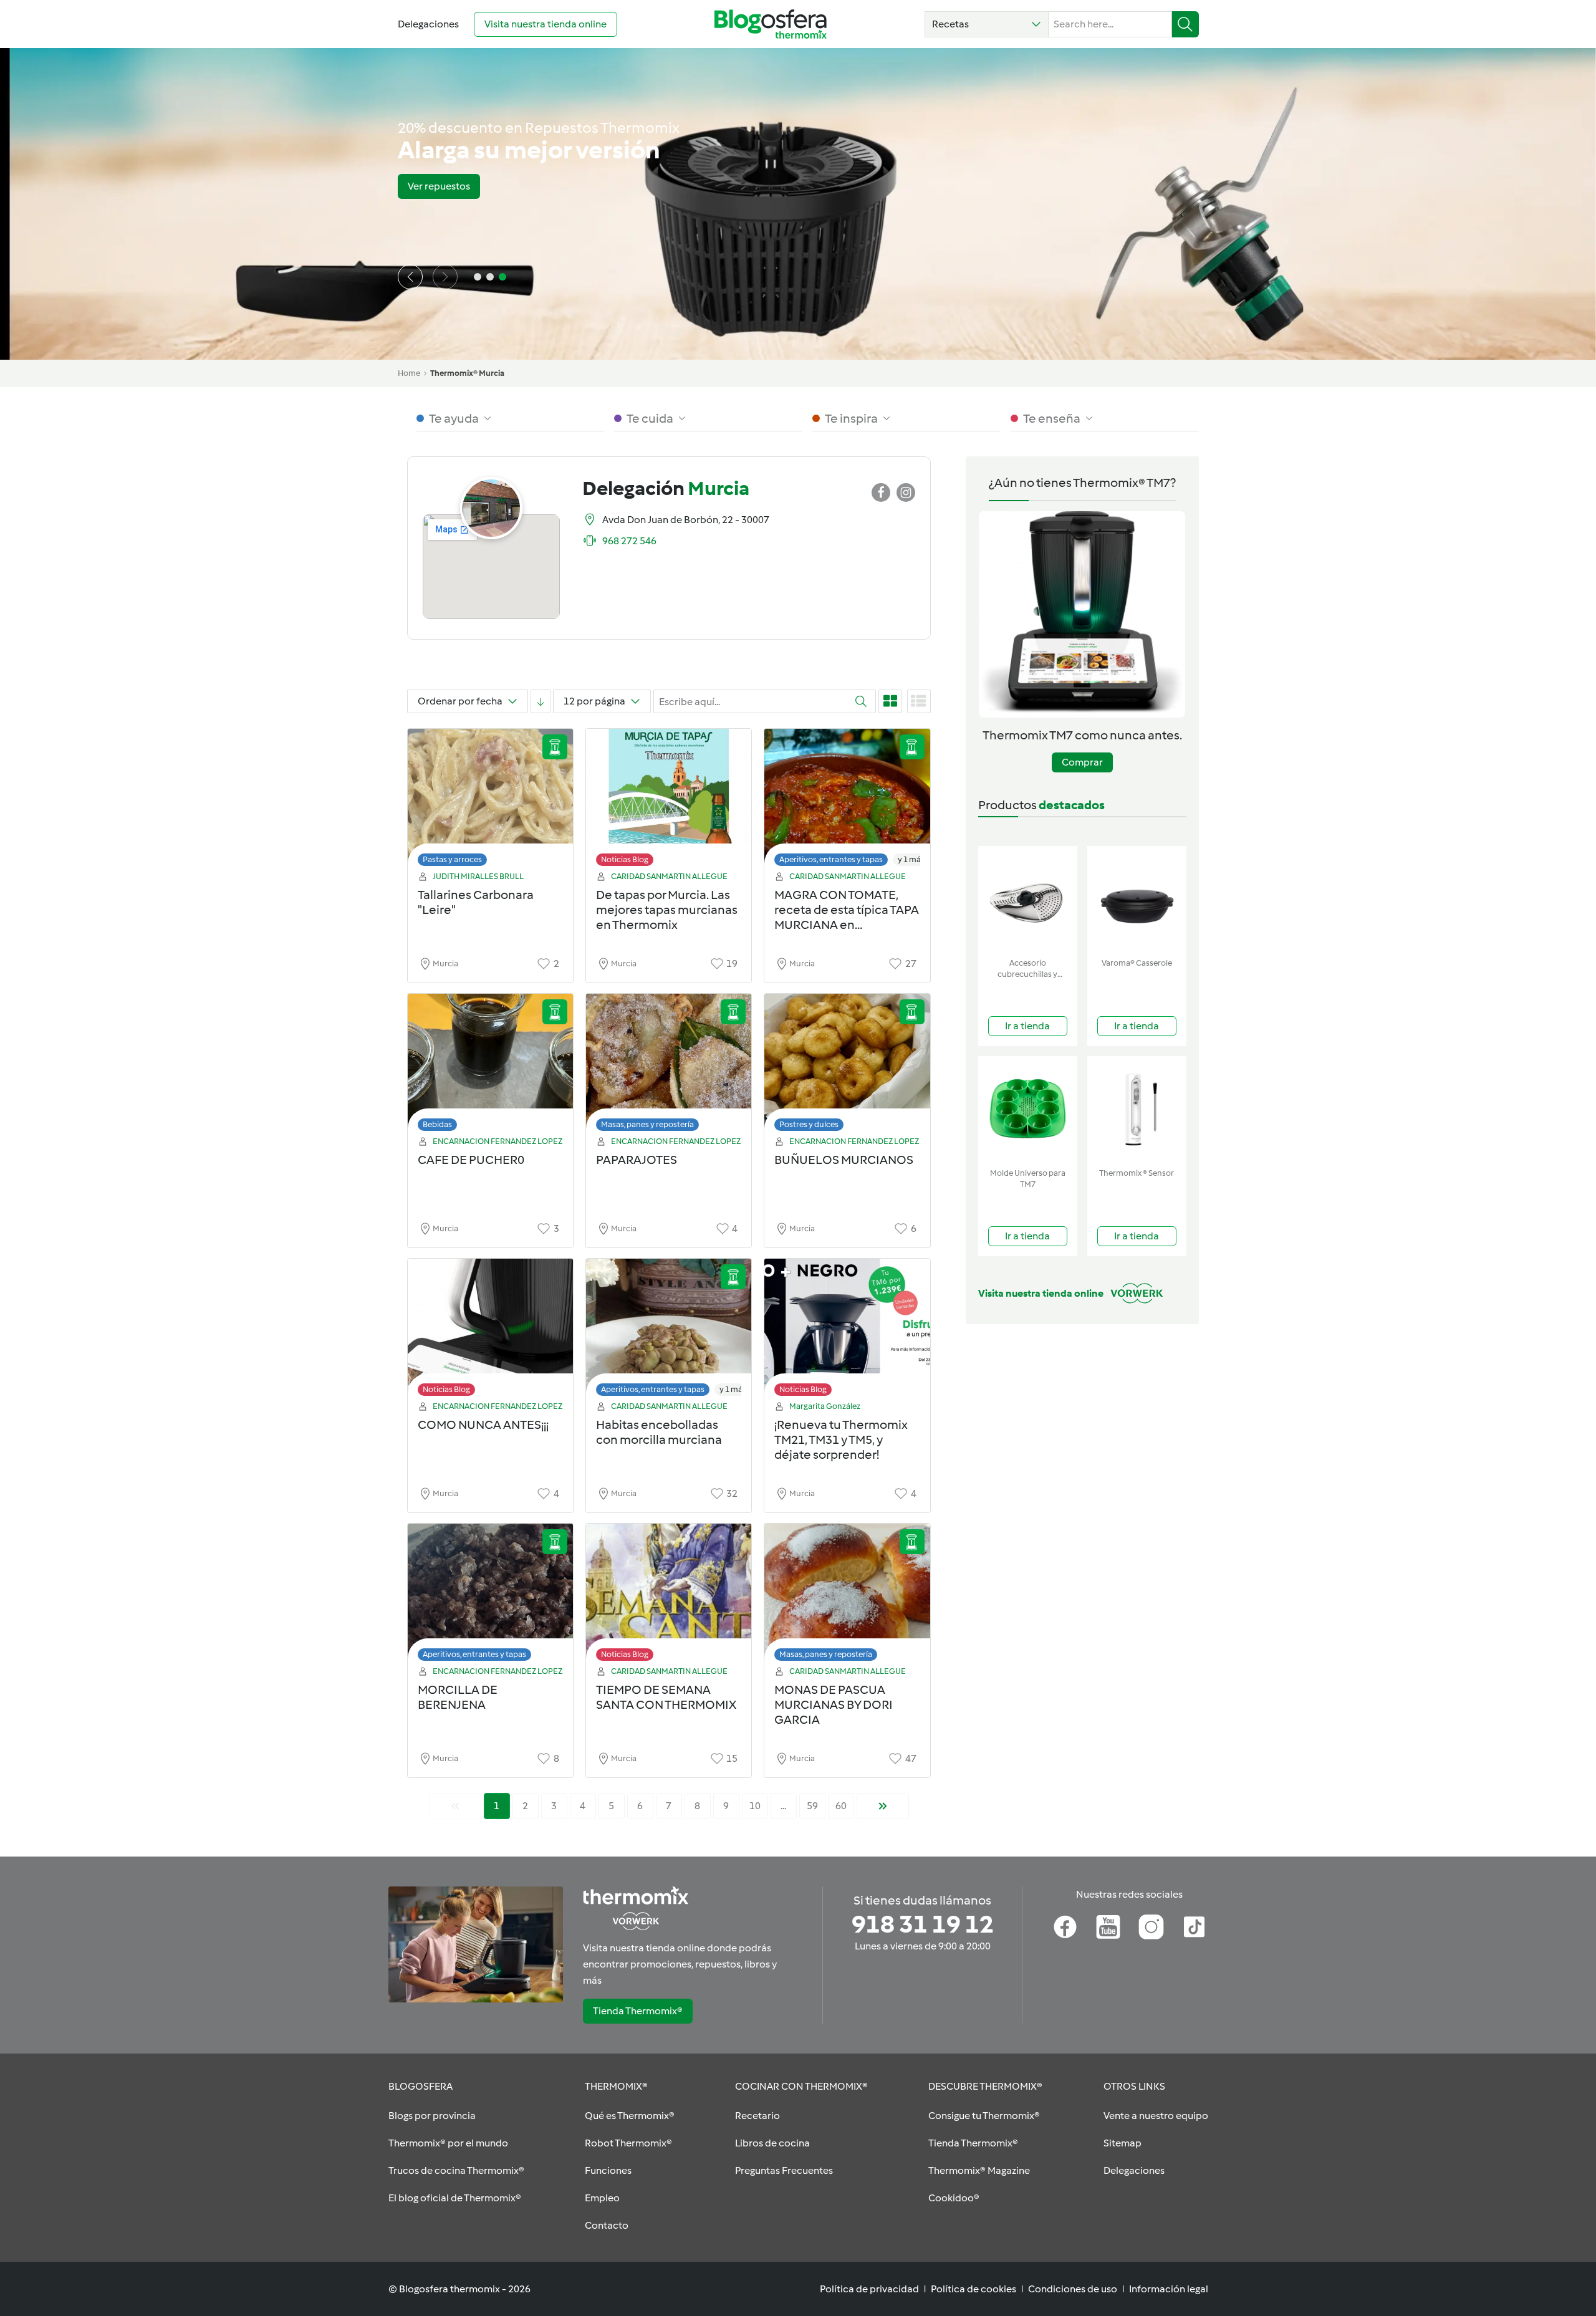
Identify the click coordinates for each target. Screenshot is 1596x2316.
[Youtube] (1108, 1927)
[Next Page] (883, 1806)
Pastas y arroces (452, 859)
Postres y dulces (809, 1124)
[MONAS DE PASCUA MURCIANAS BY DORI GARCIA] (847, 1596)
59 (812, 1806)
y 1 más (911, 859)
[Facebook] (1065, 1927)
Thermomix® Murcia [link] (467, 373)
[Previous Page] (455, 1806)
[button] (987, 24)
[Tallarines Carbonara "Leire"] (490, 801)
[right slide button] (445, 277)
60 (841, 1806)
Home (409, 373)
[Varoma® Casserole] (1137, 899)
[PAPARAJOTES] (669, 1066)
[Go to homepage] (771, 24)
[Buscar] (1185, 24)
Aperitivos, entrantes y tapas (831, 859)
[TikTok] (1194, 1927)
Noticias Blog (625, 859)
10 (755, 1806)
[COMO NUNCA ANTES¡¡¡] (490, 1331)
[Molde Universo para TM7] (1028, 1109)
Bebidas (437, 1124)
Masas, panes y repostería (647, 1124)
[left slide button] (410, 277)
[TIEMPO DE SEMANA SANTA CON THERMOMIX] (669, 1596)
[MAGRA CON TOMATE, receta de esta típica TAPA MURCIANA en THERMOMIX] (847, 801)
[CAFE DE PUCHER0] (490, 1066)
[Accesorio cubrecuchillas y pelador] (1028, 899)
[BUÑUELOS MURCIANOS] (847, 1066)
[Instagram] (1151, 1927)
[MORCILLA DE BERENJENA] (490, 1596)
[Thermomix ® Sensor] (1137, 1109)
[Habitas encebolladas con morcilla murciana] (669, 1331)
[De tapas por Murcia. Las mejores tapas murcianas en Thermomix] (669, 801)
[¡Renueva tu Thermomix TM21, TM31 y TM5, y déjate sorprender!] (847, 1331)
